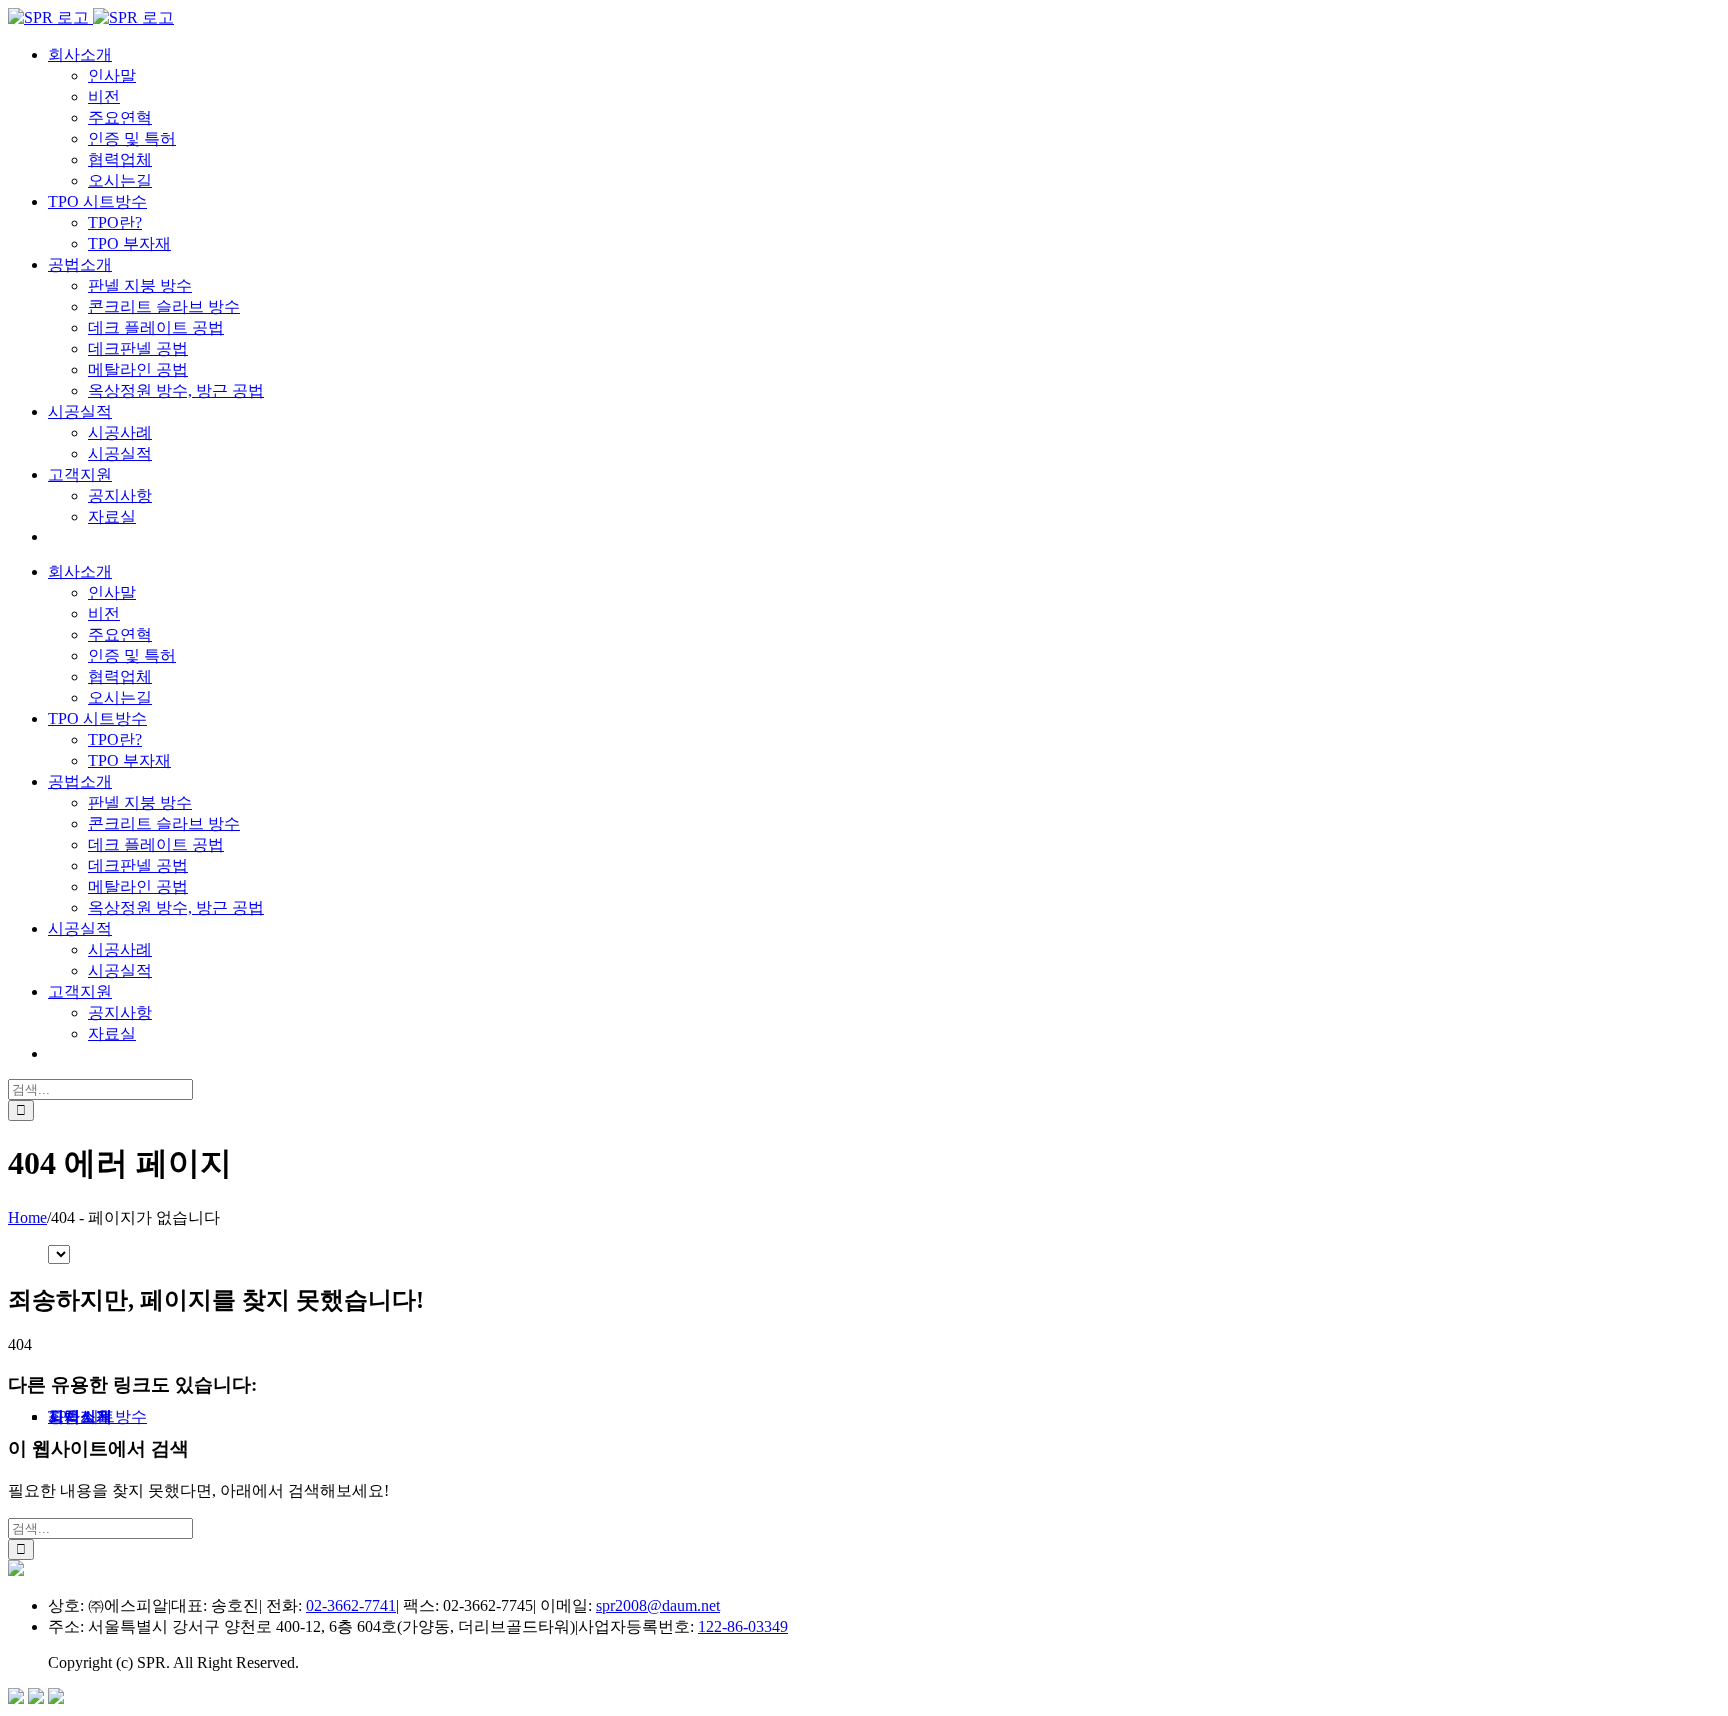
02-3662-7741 (351, 1605)
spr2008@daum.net (658, 1605)
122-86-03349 (743, 1626)
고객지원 (80, 1416)
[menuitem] (80, 54)
